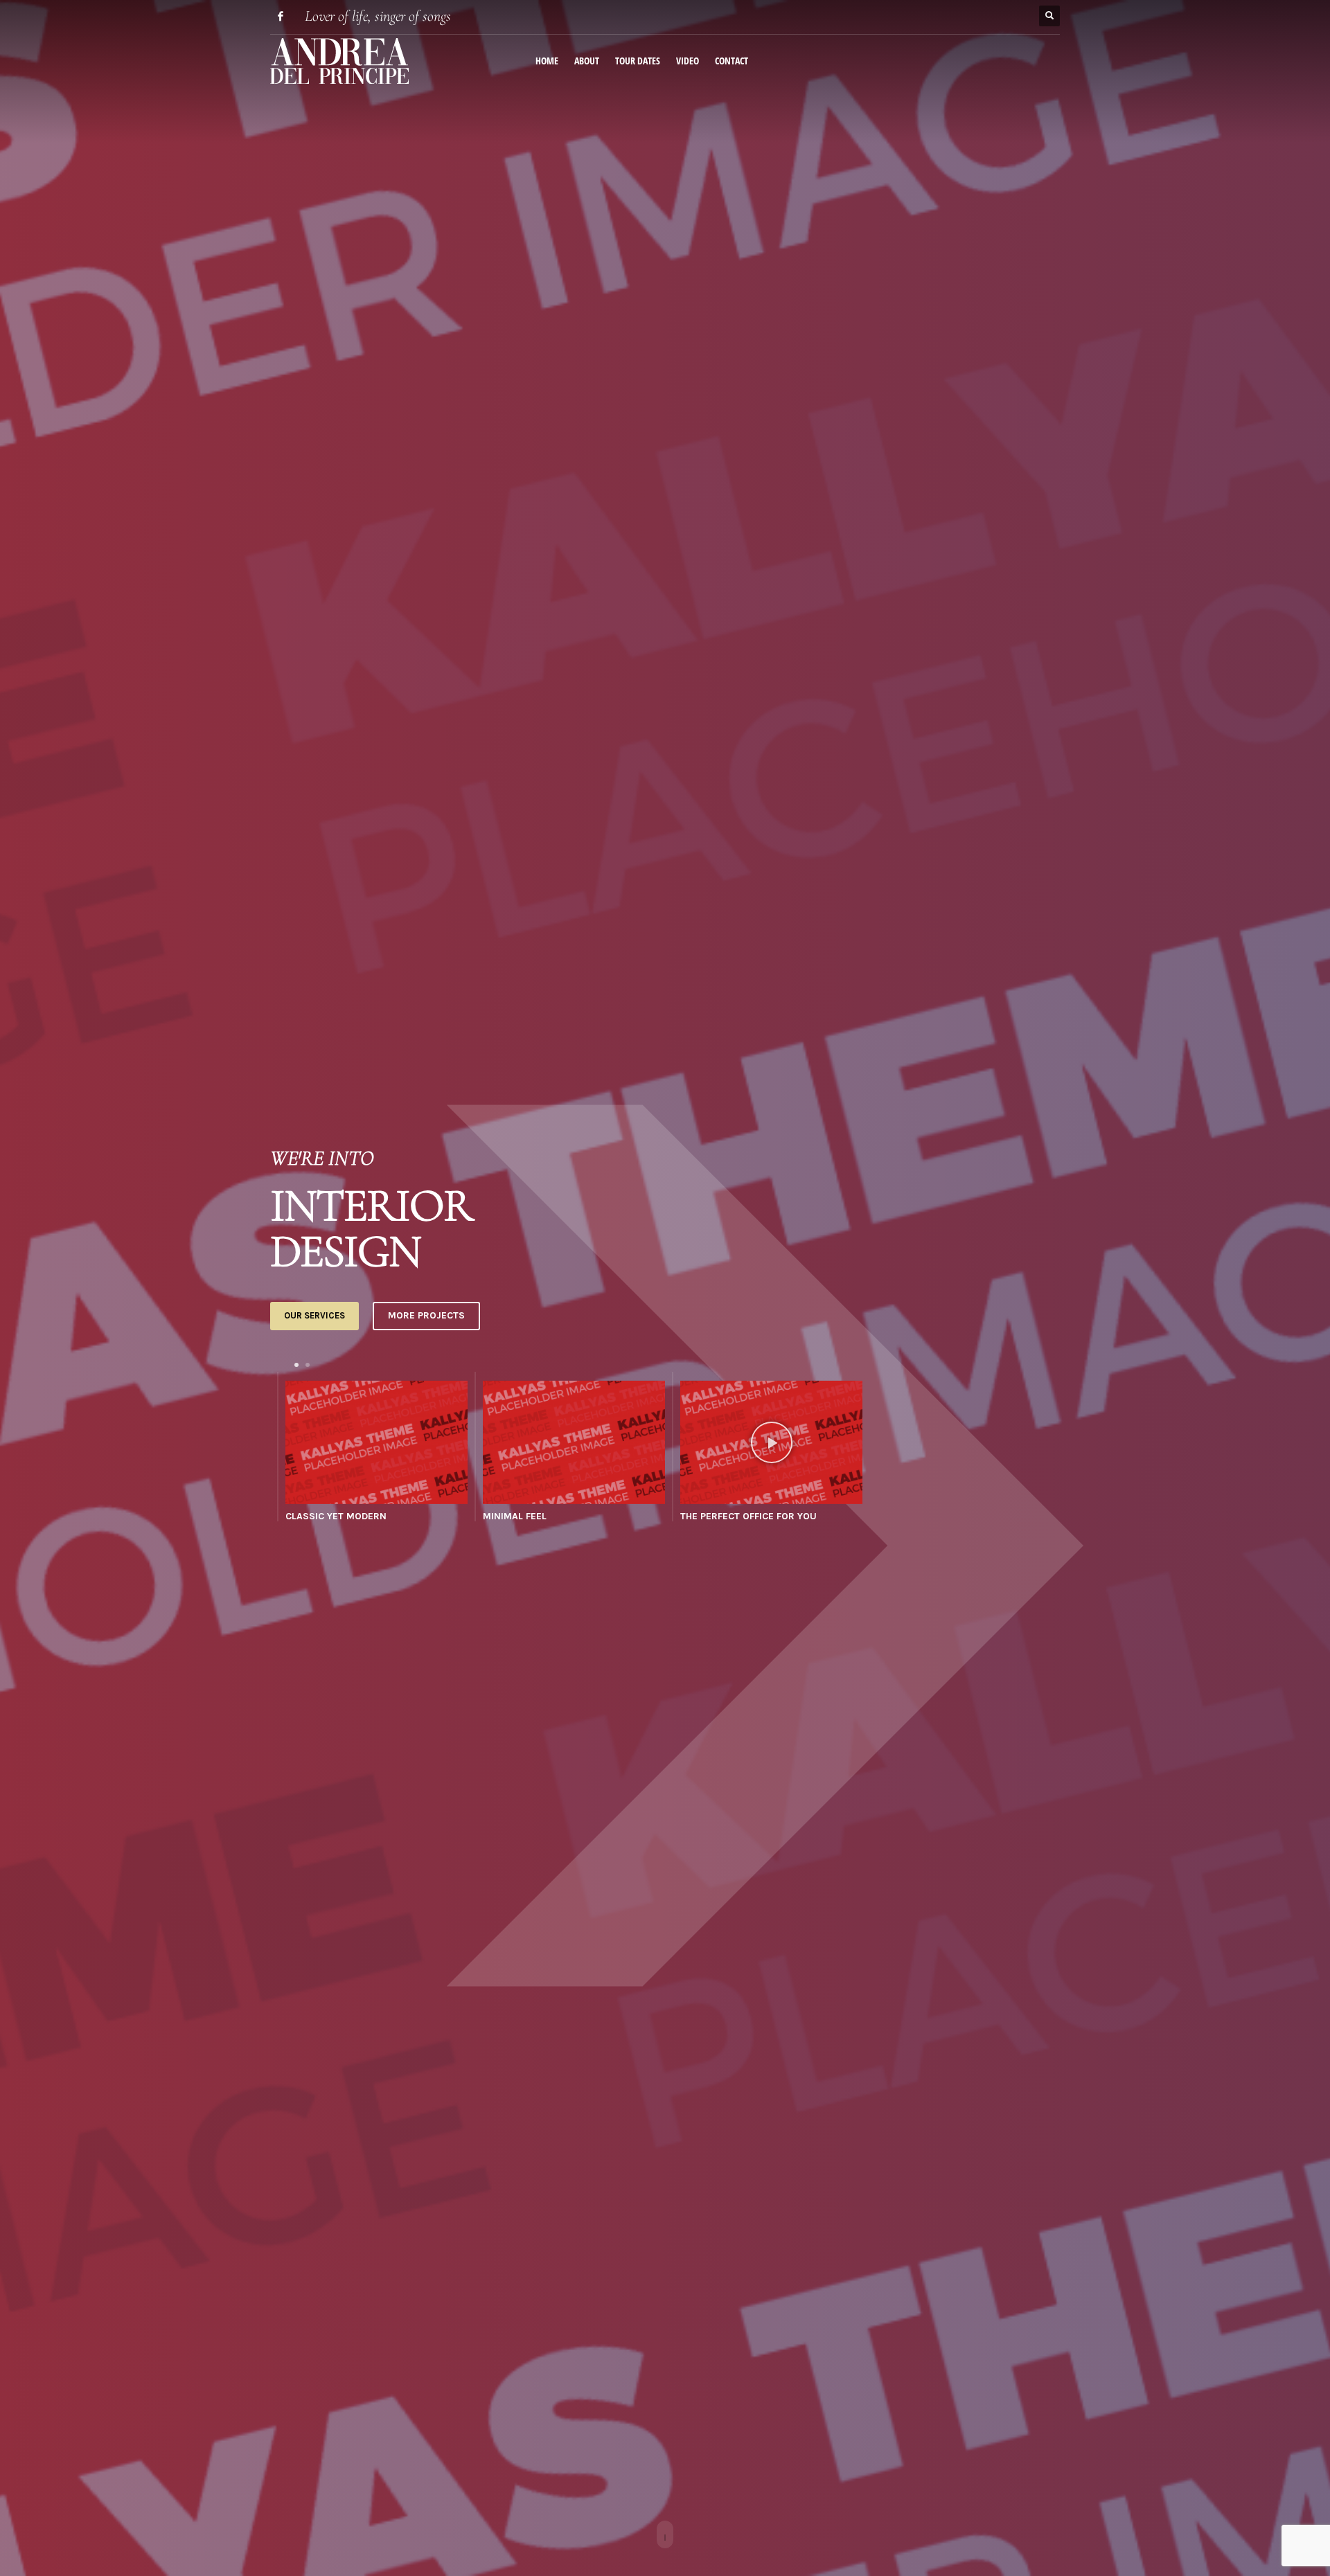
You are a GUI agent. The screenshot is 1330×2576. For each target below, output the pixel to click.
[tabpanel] (369, 1450)
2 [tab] (308, 1365)
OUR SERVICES (314, 1315)
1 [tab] (296, 1365)
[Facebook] (281, 16)
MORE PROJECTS (426, 1315)
